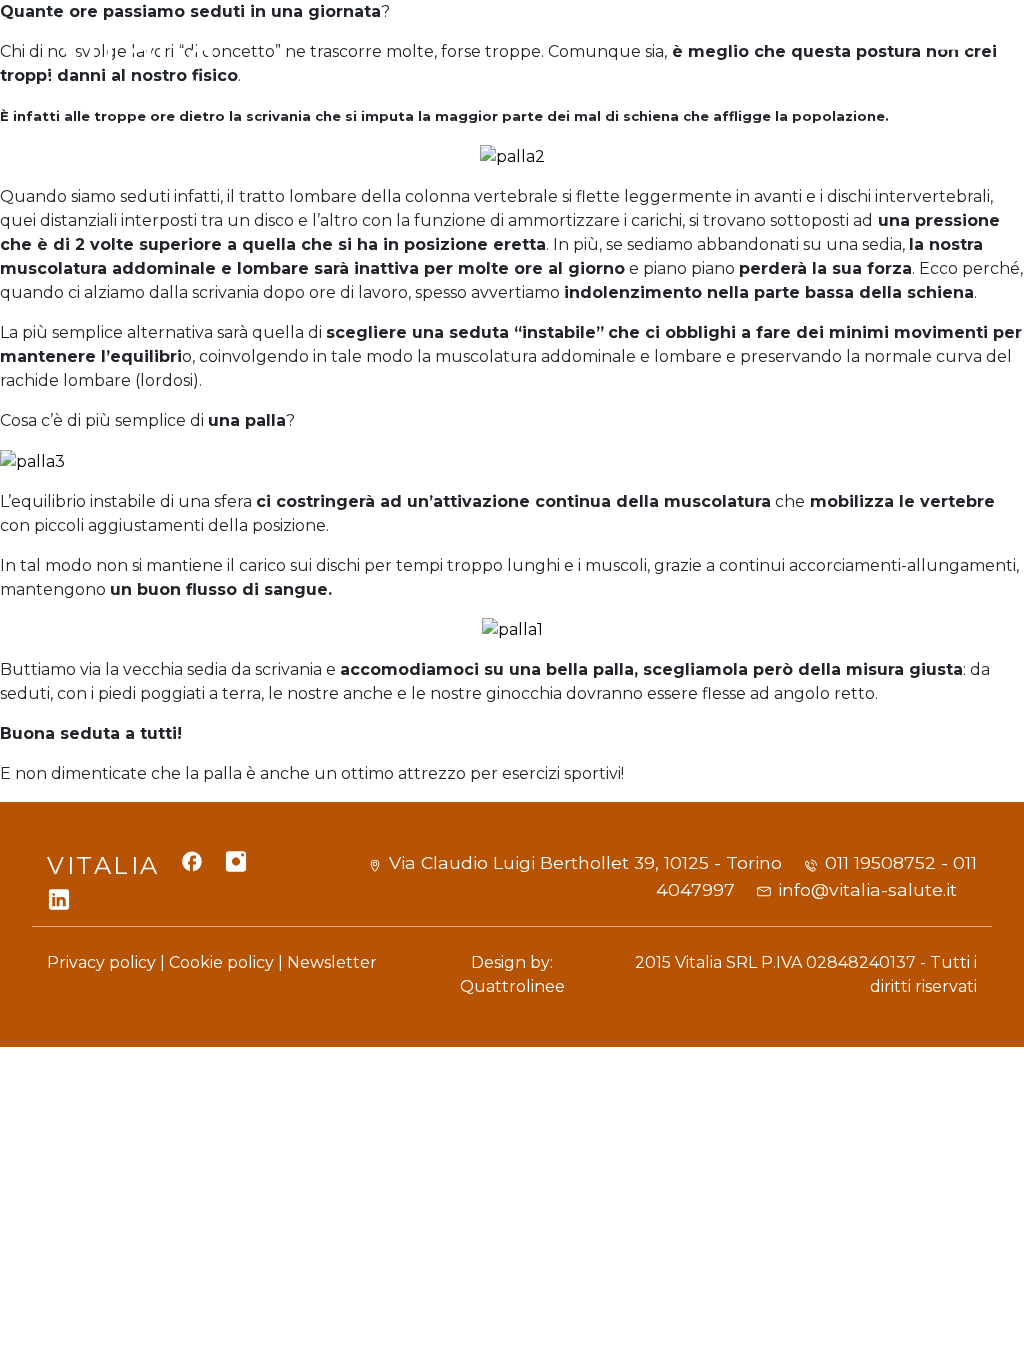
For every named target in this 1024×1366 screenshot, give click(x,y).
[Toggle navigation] (952, 59)
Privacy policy (101, 962)
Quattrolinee (512, 986)
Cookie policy (221, 962)
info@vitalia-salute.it (867, 889)
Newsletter (332, 962)
